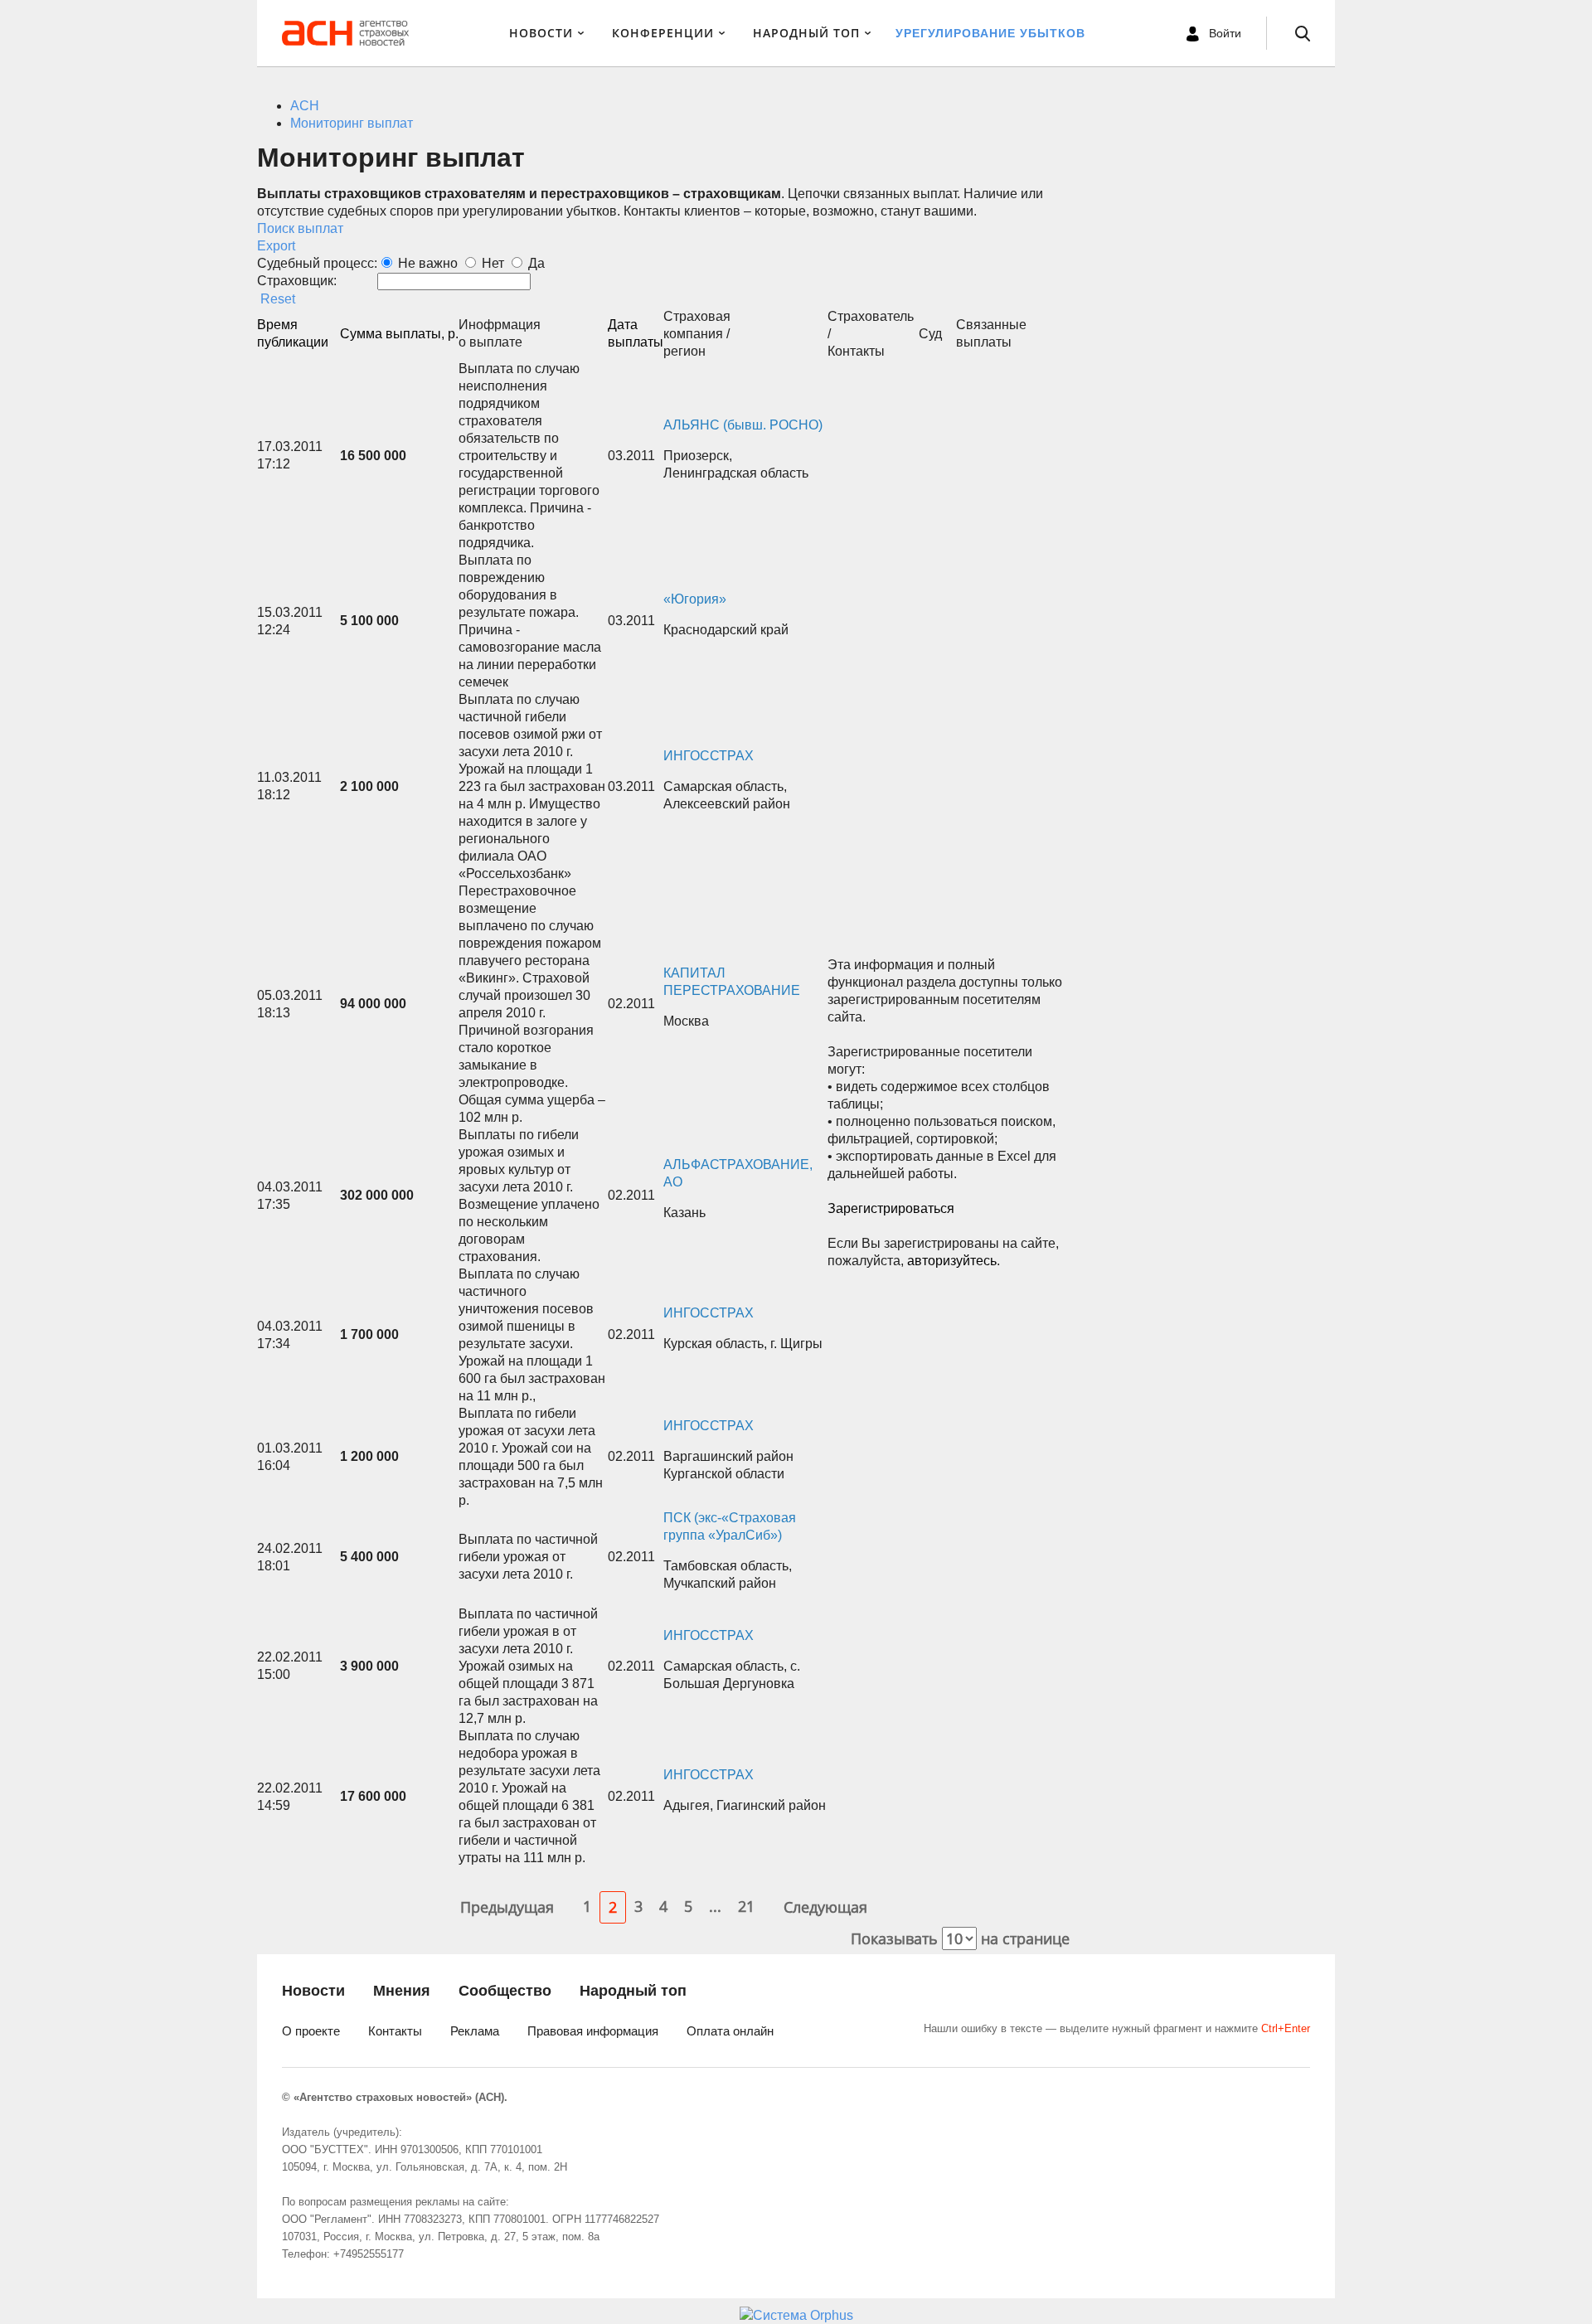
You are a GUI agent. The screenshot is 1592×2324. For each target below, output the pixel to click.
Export (276, 246)
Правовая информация (593, 2031)
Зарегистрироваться (891, 1208)
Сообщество (505, 1991)
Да (536, 263)
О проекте (311, 2031)
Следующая (825, 1907)
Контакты (395, 2031)
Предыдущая (507, 1907)
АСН (305, 106)
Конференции (663, 33)
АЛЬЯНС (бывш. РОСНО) (743, 425)
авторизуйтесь (952, 1261)
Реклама (475, 2031)
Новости (541, 33)
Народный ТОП (806, 33)
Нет (493, 263)
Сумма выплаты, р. (399, 334)
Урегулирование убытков (990, 33)
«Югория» (695, 599)
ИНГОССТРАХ (709, 756)
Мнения (402, 1991)
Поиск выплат (300, 228)
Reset (278, 299)
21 (746, 1906)
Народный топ (633, 1991)
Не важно (428, 263)
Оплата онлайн (730, 2031)
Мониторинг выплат (352, 123)
